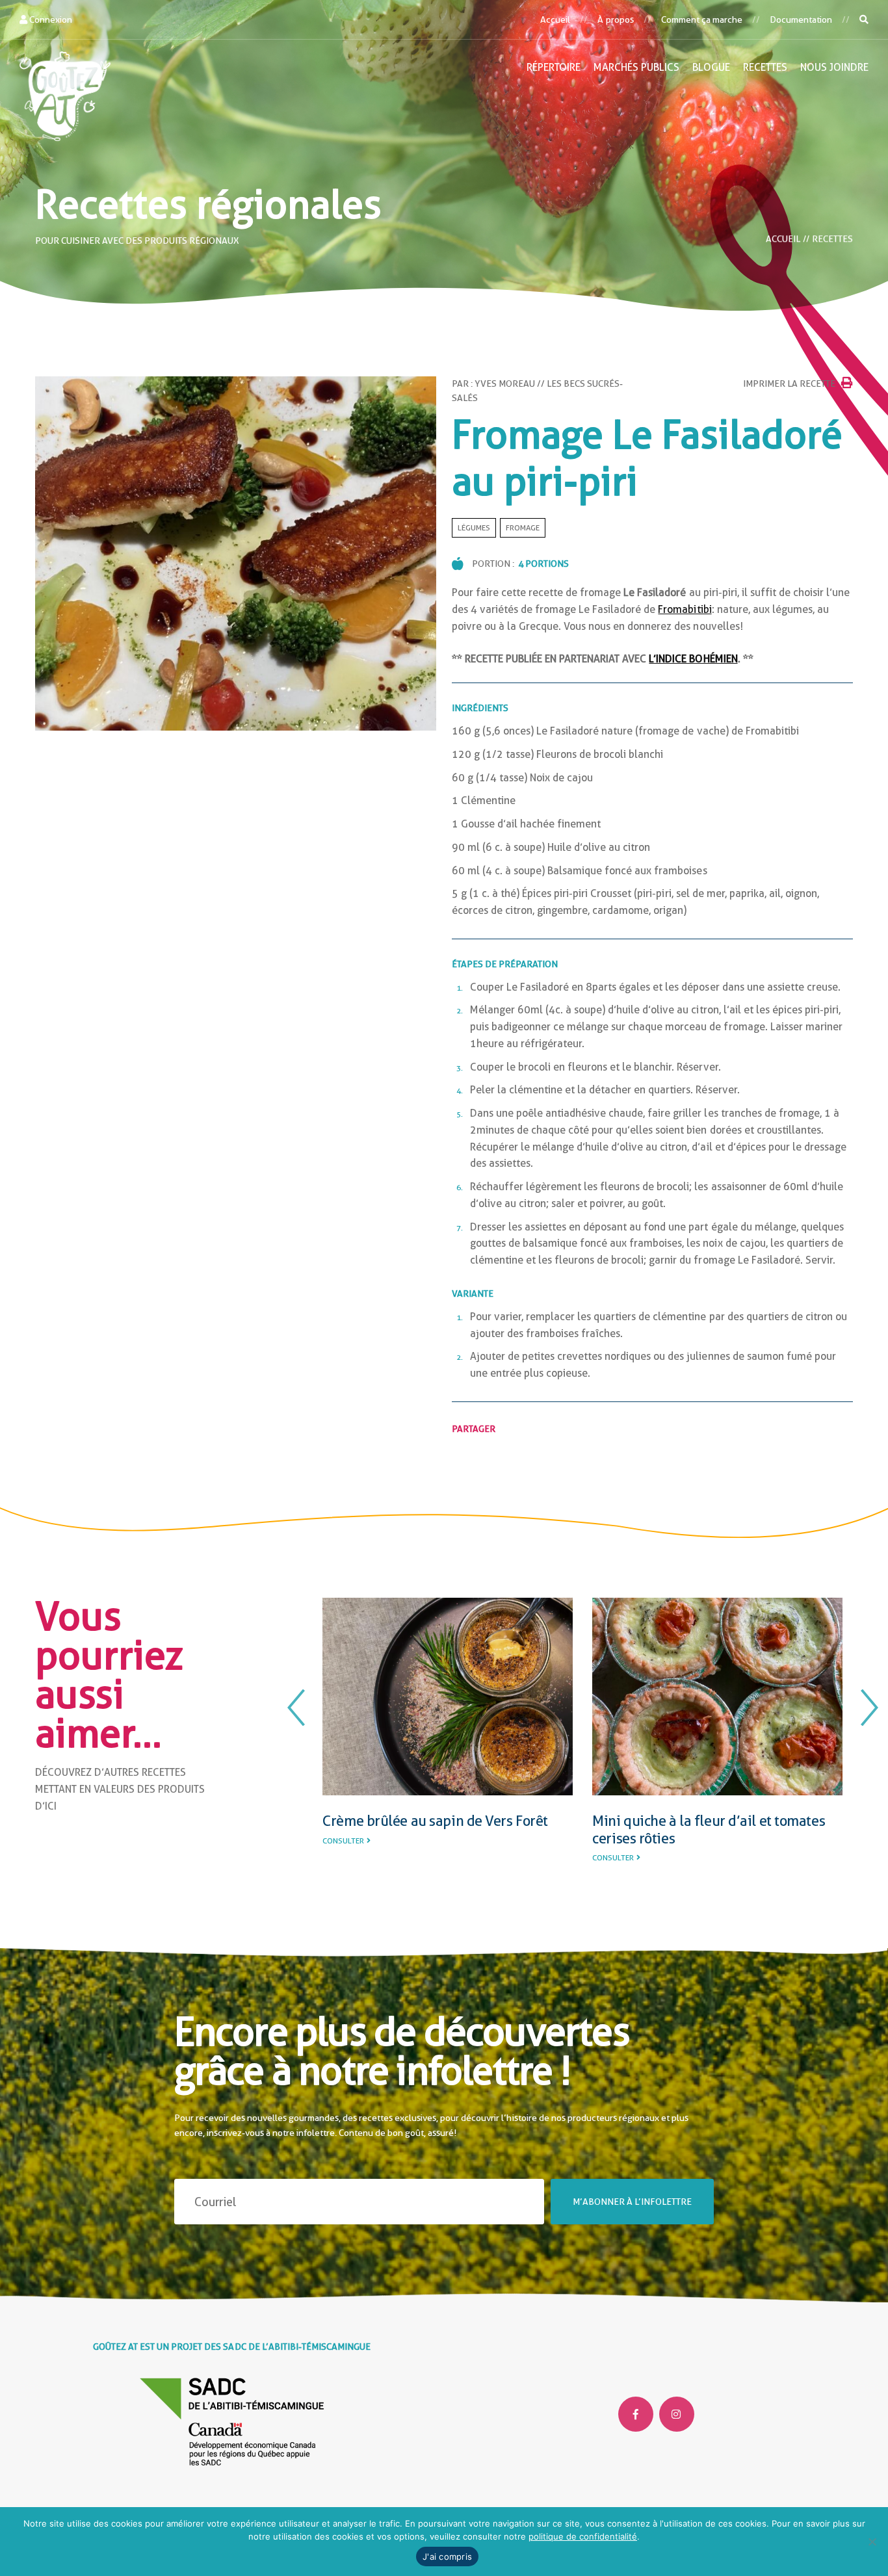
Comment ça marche (702, 20)
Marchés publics (636, 67)
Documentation (801, 20)
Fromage (523, 528)
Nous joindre (834, 67)
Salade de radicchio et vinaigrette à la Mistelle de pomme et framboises (710, 1829)
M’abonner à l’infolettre (632, 2202)
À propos (615, 20)
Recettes (765, 67)
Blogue (711, 67)
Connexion (50, 20)
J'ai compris (447, 2556)
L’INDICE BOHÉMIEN (693, 659)
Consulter (343, 1858)
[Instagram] (677, 2414)
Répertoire (554, 67)
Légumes (474, 528)
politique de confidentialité (583, 2536)
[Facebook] (636, 2414)
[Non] (872, 2542)
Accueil (555, 20)
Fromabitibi (685, 609)
